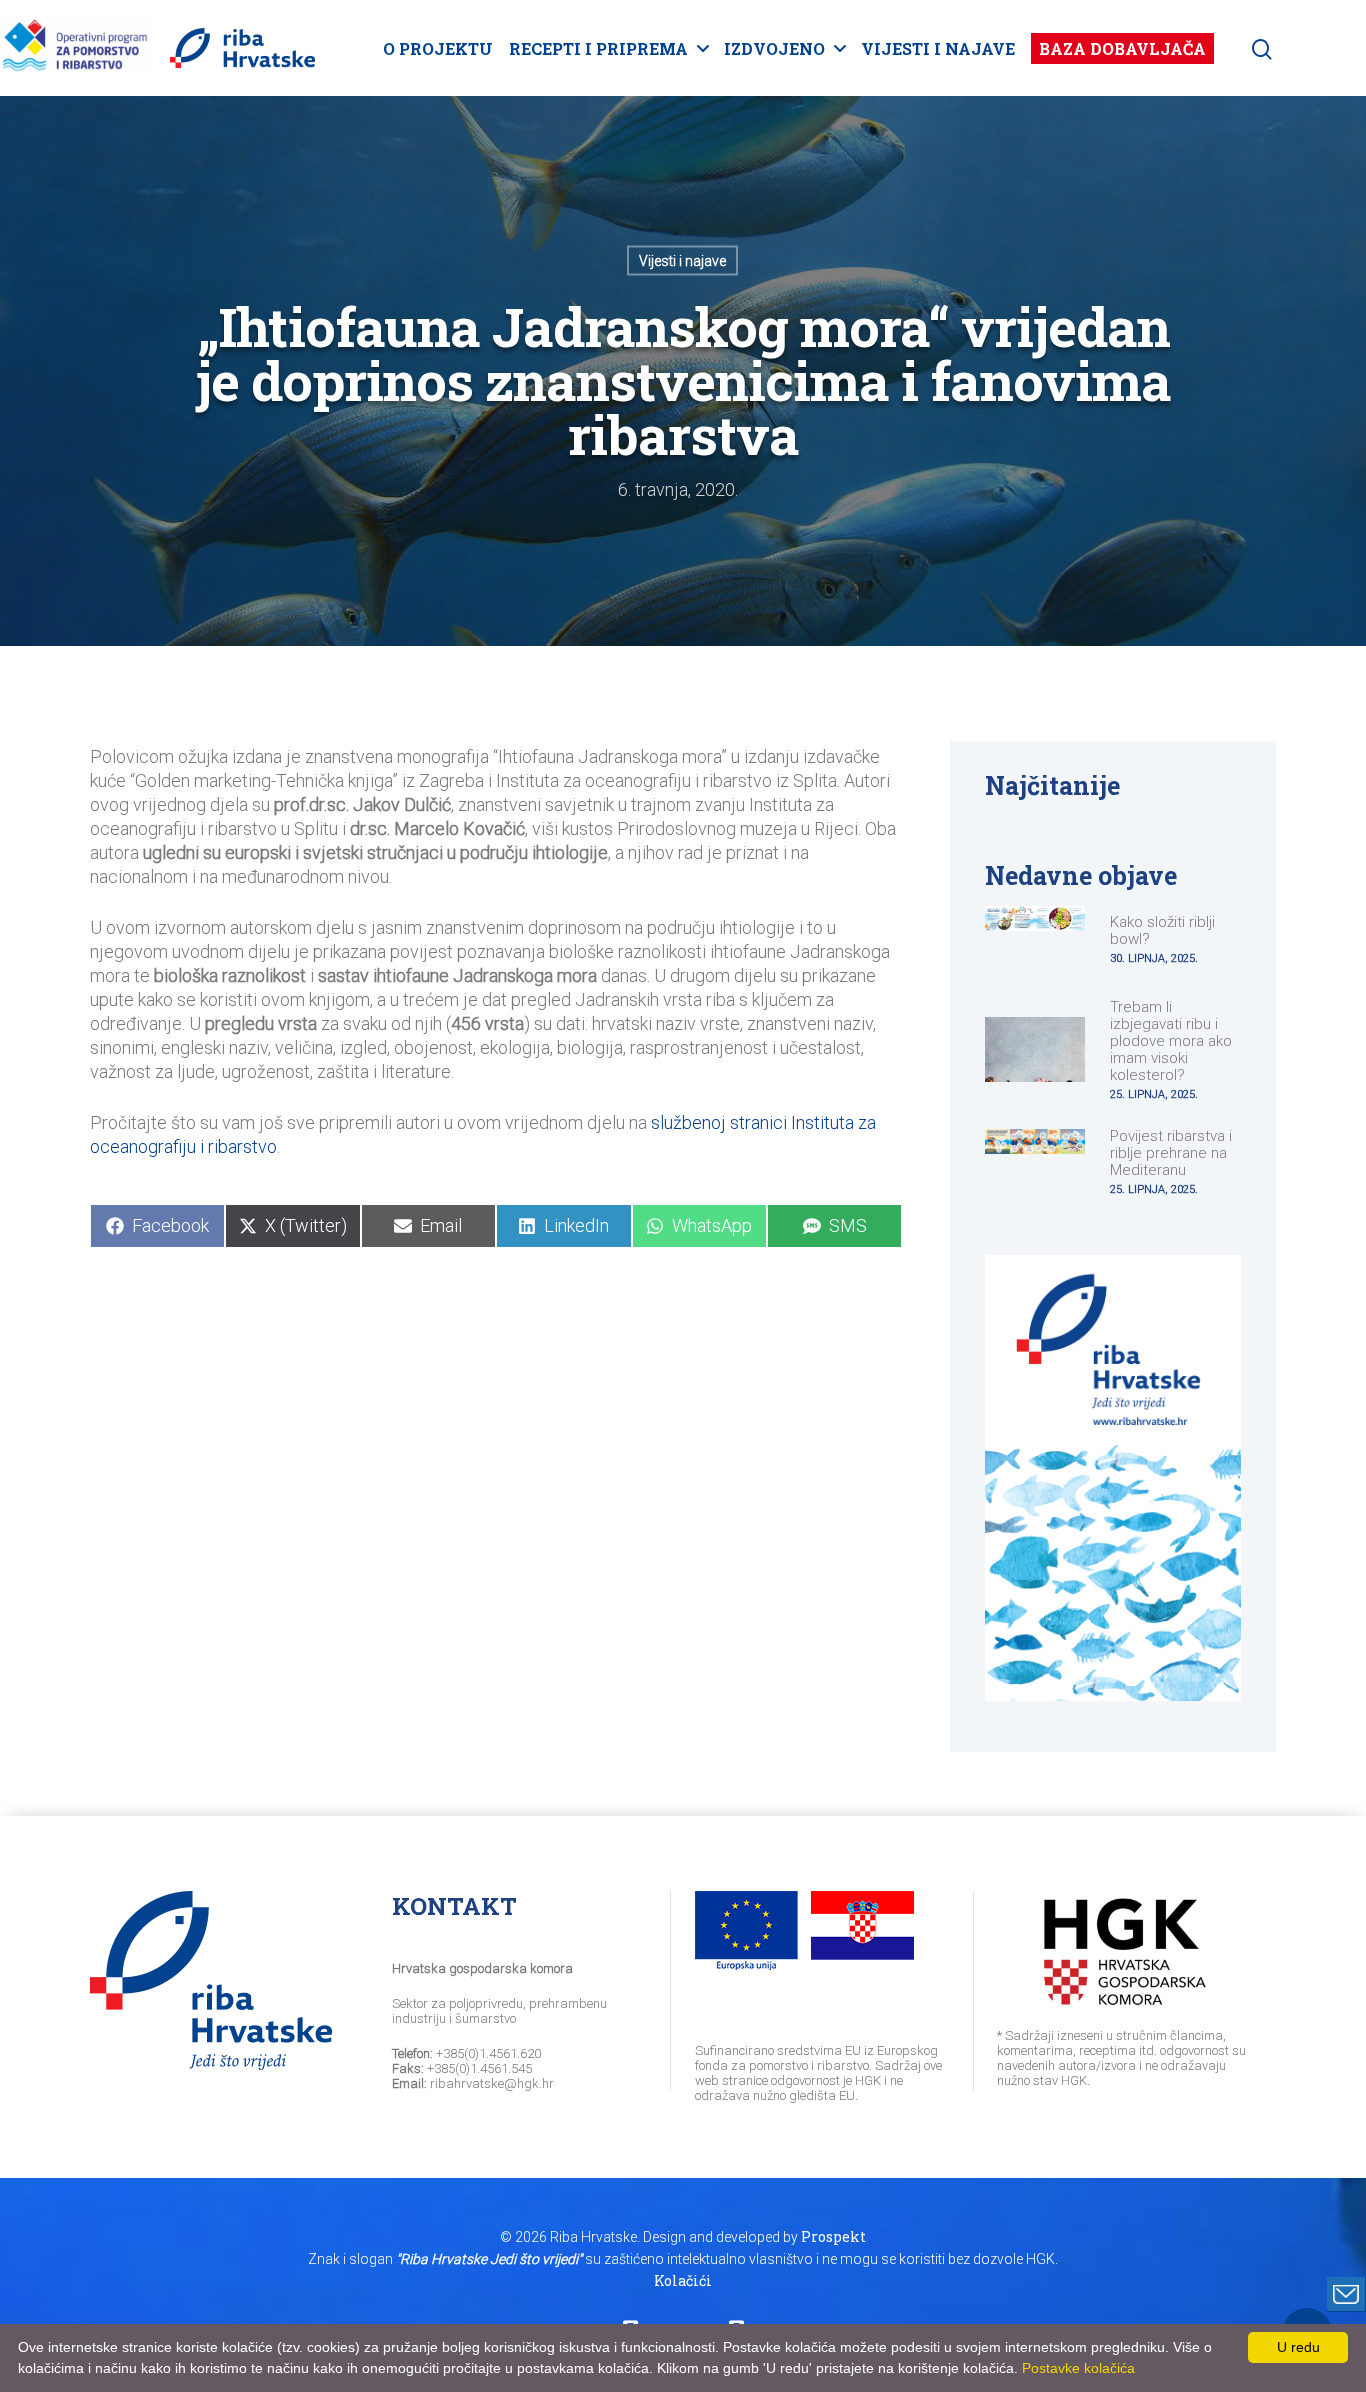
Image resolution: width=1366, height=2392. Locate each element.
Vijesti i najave (938, 48)
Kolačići (683, 2280)
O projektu (438, 48)
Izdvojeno (774, 48)
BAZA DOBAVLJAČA (1122, 48)
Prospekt (833, 2236)
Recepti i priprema (598, 48)
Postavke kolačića (1078, 2368)
